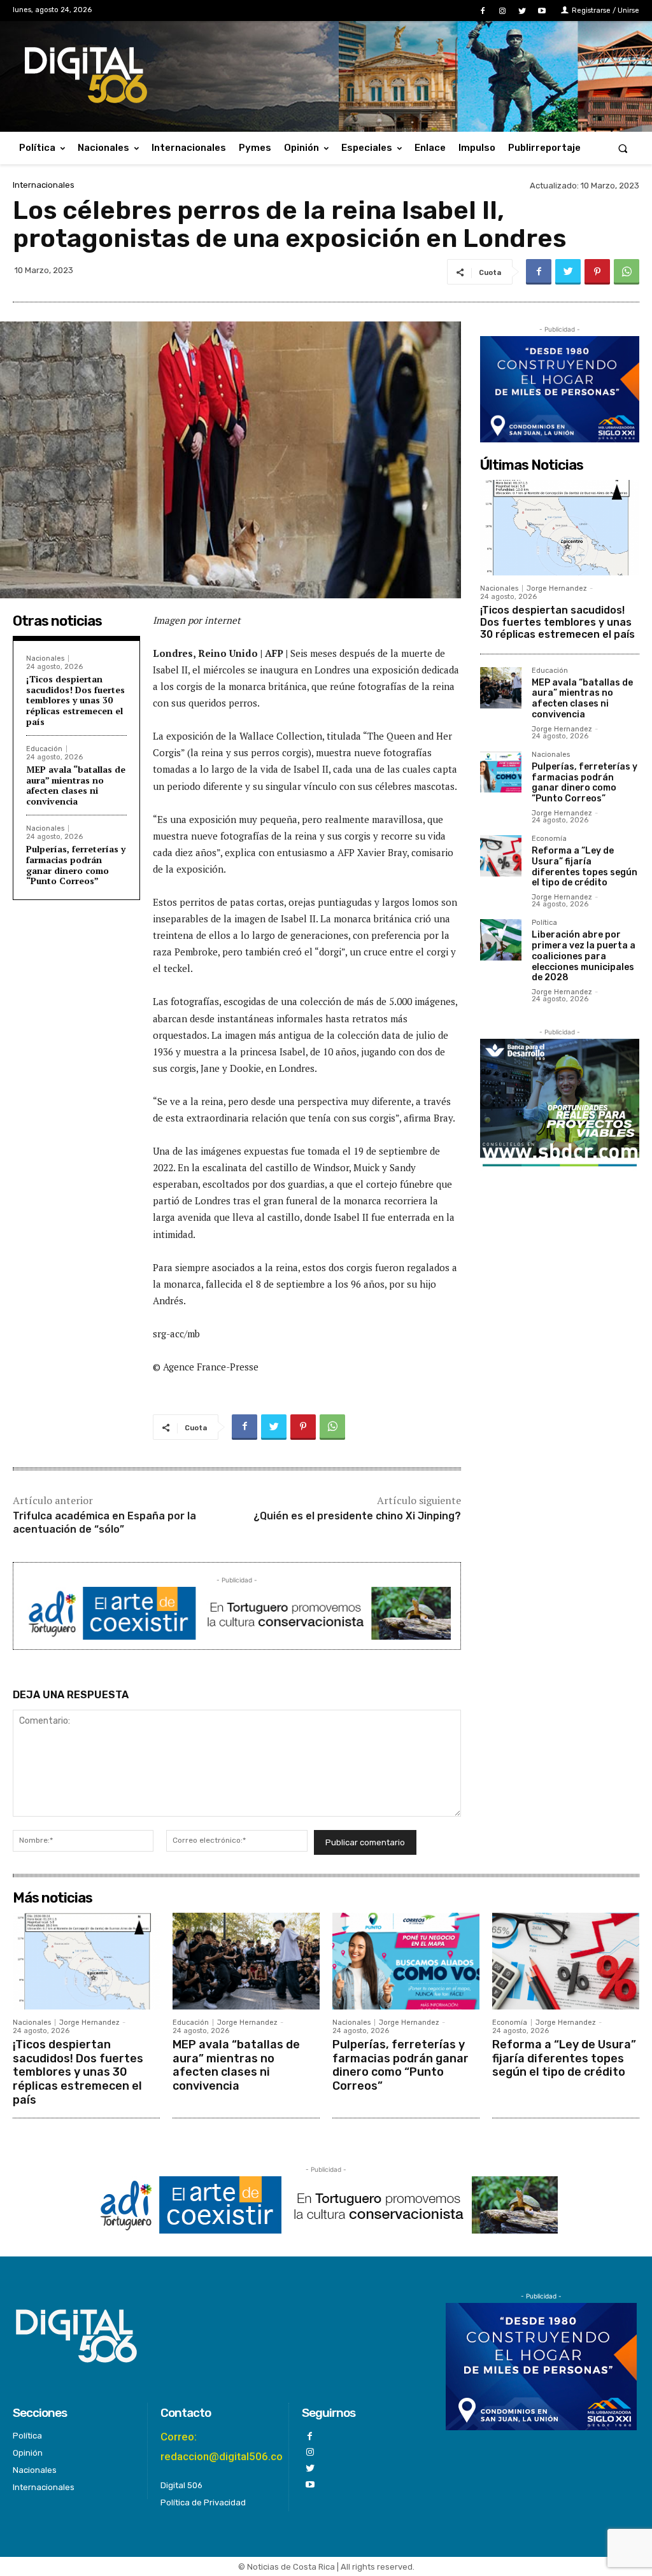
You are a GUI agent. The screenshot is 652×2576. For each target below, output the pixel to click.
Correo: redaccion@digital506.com (226, 2446)
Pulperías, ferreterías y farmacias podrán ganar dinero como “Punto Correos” (76, 865)
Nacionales (45, 658)
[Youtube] (542, 11)
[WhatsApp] (627, 272)
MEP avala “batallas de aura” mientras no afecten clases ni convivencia (76, 785)
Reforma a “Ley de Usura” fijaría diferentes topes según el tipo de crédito (585, 867)
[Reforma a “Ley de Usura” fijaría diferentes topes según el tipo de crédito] (501, 856)
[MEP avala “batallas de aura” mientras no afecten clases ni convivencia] (501, 688)
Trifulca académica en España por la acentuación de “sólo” (104, 1523)
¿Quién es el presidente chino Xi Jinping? (357, 1516)
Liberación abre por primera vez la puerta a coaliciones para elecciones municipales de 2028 (584, 956)
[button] (623, 148)
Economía (549, 839)
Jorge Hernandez (557, 588)
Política (544, 923)
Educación (44, 749)
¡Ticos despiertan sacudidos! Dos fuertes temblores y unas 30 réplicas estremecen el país (75, 700)
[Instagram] (502, 11)
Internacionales (44, 185)
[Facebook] (482, 11)
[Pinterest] (597, 272)
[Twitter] (522, 11)
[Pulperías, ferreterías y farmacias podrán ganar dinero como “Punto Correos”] (501, 772)
